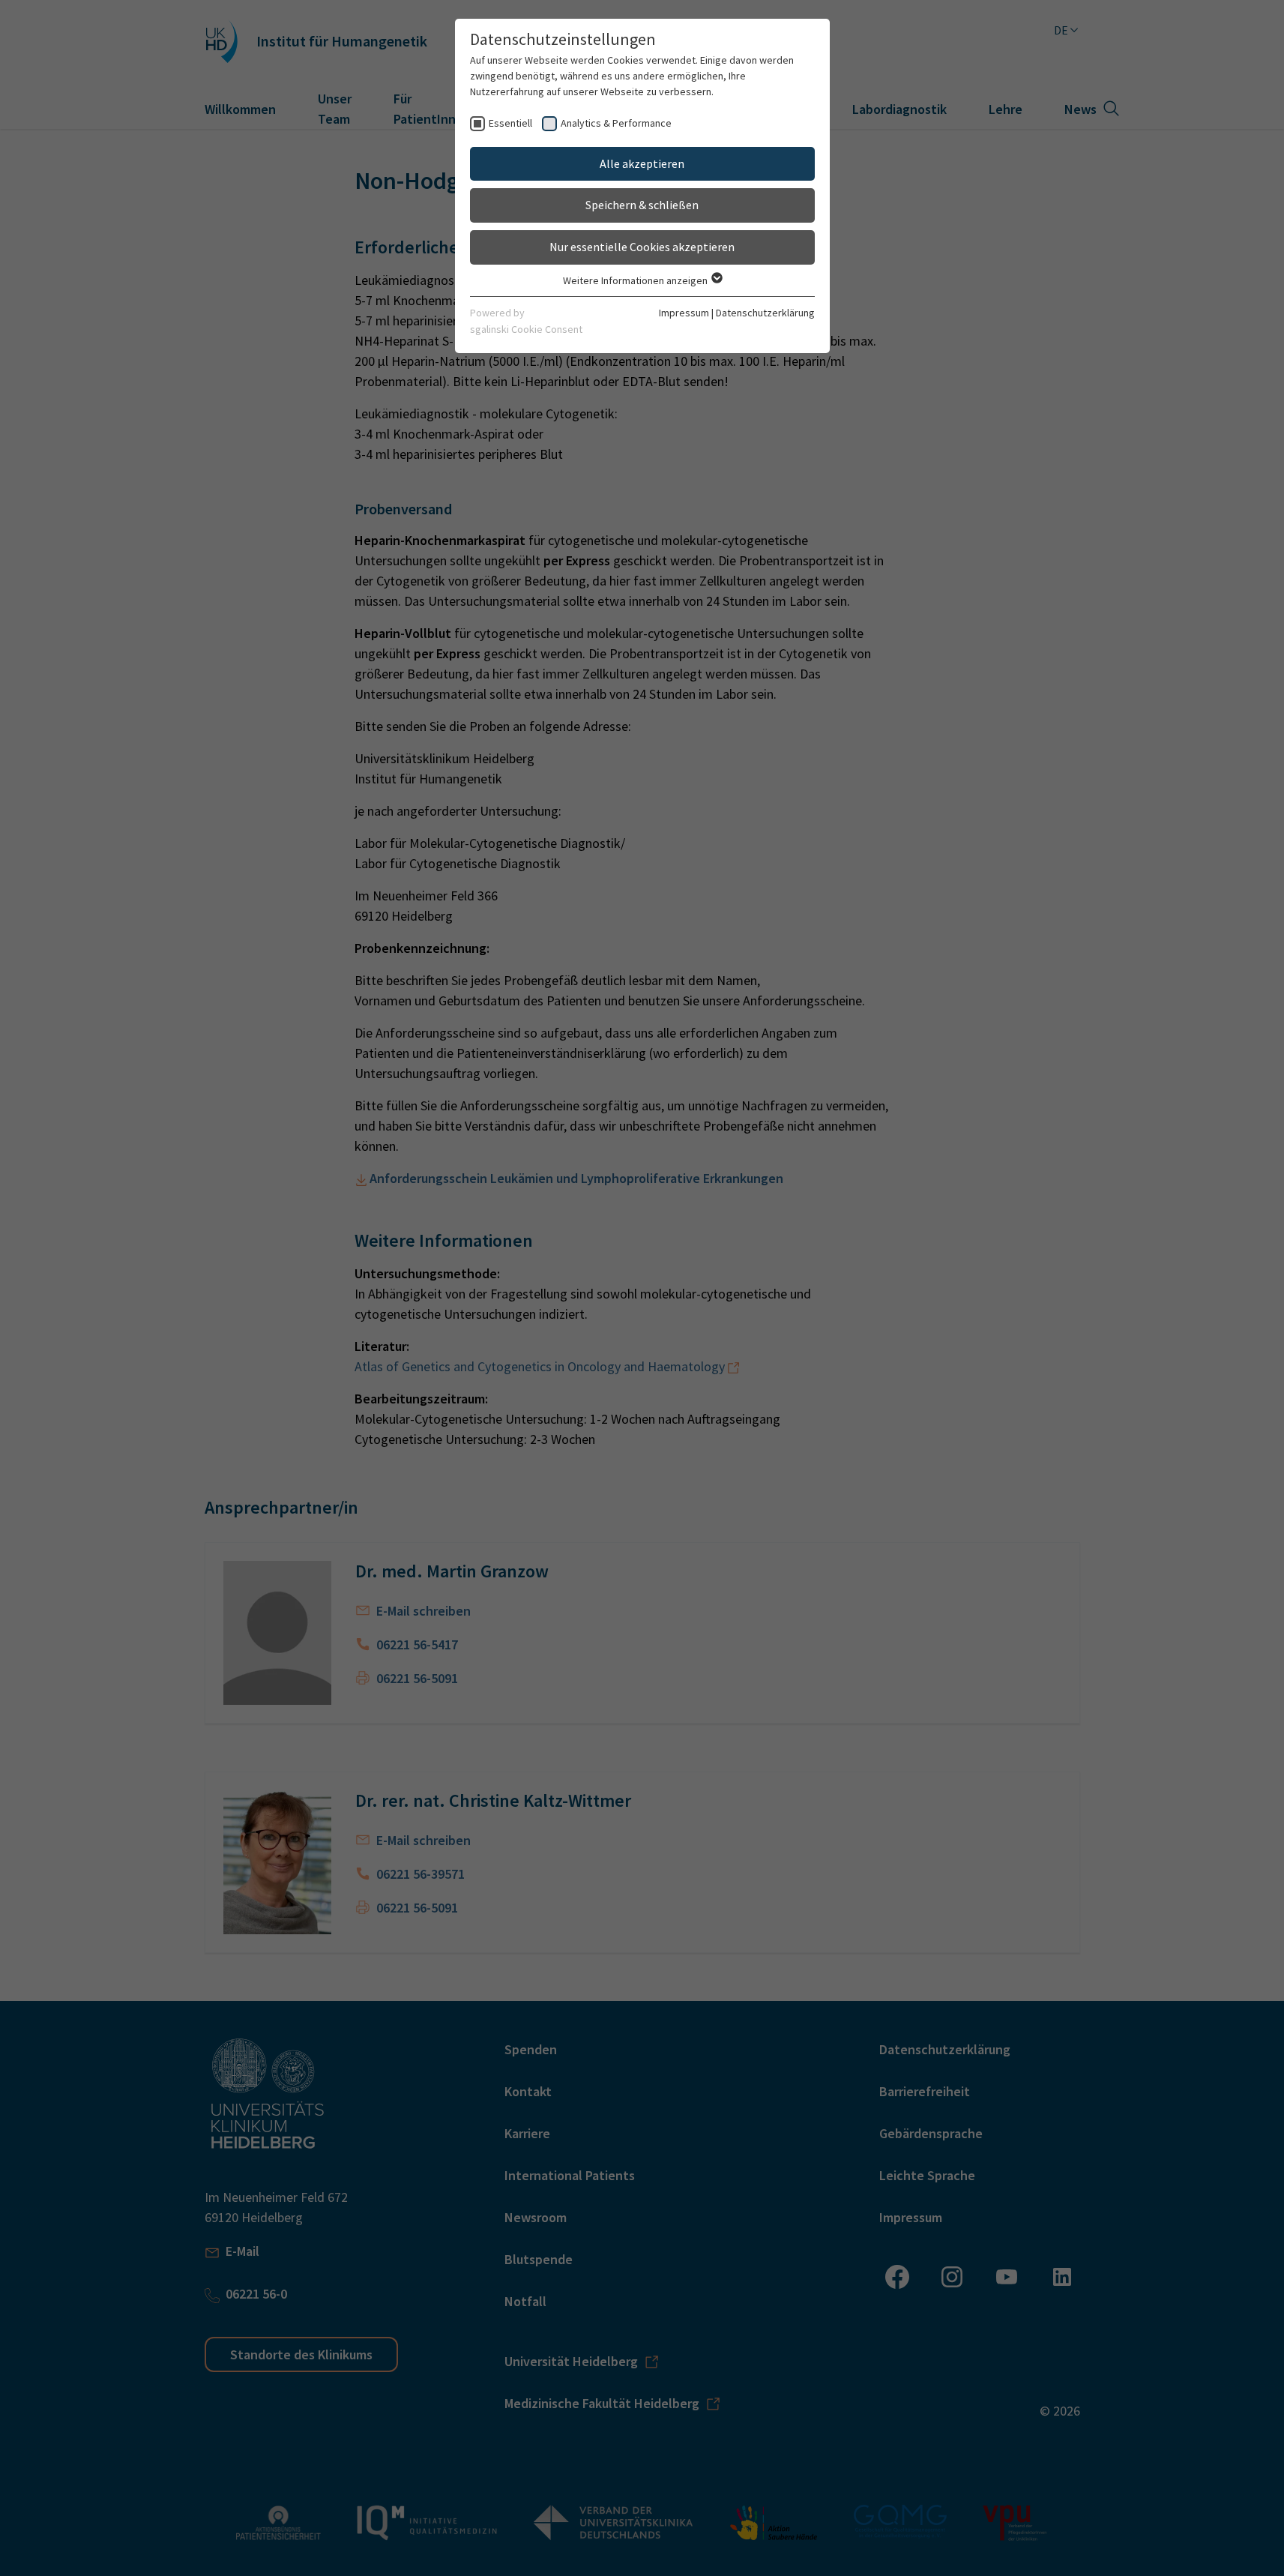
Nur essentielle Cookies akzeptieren (642, 247)
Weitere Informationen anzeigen (636, 280)
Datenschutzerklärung (765, 313)
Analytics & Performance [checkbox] (616, 123)
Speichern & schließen (642, 205)
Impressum (684, 313)
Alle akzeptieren (642, 163)
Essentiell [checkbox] (510, 123)
